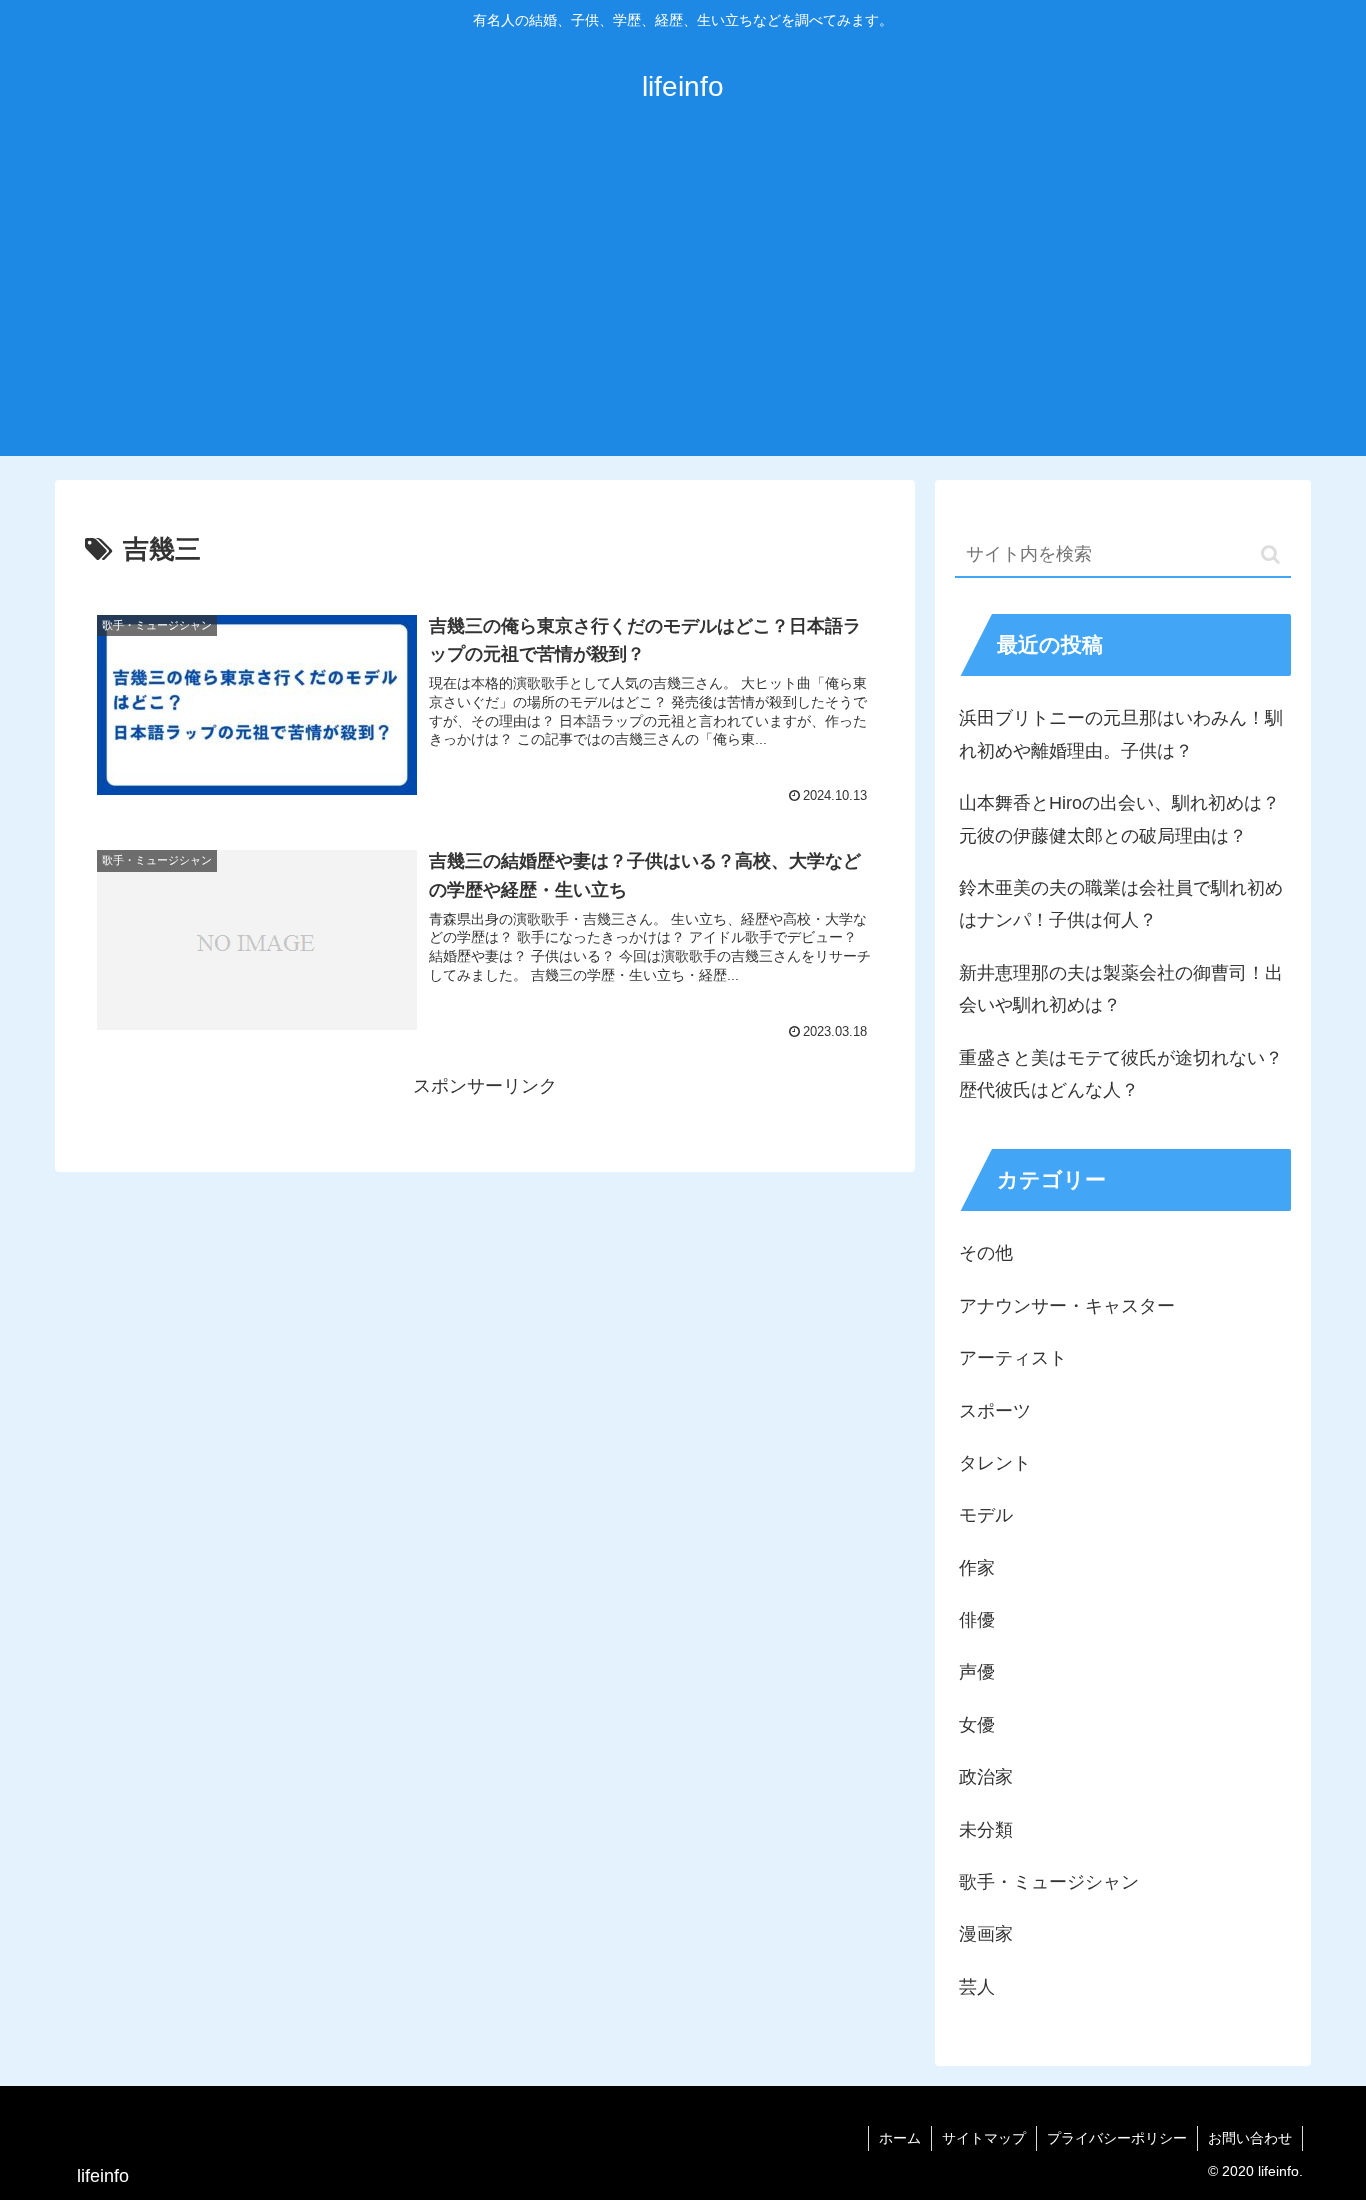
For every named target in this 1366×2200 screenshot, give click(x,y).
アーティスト (1013, 1358)
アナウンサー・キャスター (1067, 1306)
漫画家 (986, 1934)
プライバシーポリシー (1117, 2138)
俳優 (977, 1620)
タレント (995, 1463)
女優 (977, 1725)
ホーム (900, 2138)
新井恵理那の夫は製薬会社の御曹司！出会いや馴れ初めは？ (1121, 989)
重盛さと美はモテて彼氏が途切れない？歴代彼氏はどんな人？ (1121, 1074)
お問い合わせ (1250, 2138)
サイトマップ (984, 2138)
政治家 (986, 1777)
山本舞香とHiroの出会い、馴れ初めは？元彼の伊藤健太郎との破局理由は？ (1119, 819)
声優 (977, 1672)
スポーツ (995, 1411)
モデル (986, 1515)
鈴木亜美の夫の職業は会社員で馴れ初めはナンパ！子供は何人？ (1121, 904)
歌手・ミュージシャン (1049, 1882)
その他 (986, 1253)
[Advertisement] (683, 306)
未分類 (986, 1830)
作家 (977, 1568)
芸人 (977, 1987)
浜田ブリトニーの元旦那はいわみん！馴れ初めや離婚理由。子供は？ (1121, 734)
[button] (1270, 554)
